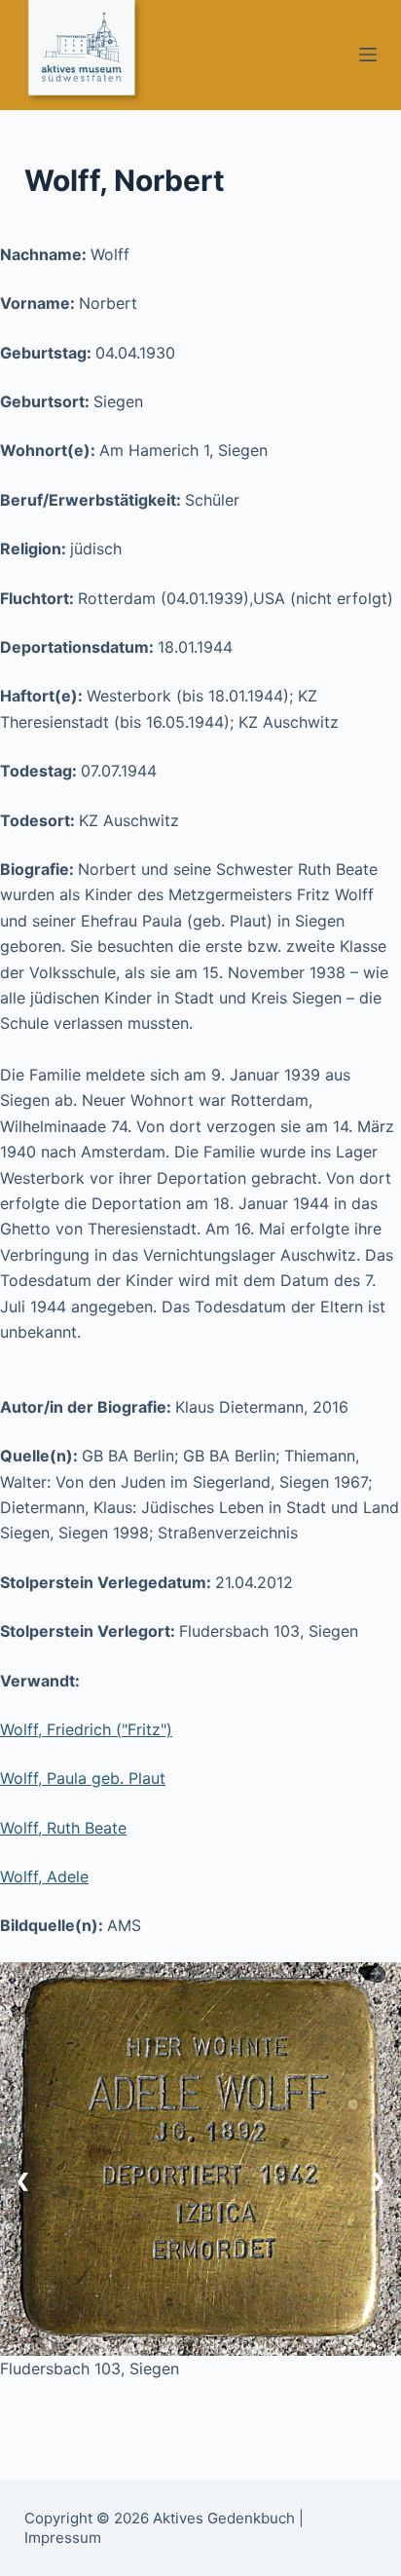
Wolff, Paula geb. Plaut (83, 1778)
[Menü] (368, 55)
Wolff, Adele (44, 1876)
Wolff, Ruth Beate (63, 1828)
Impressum (63, 2538)
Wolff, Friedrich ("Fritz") (86, 1729)
